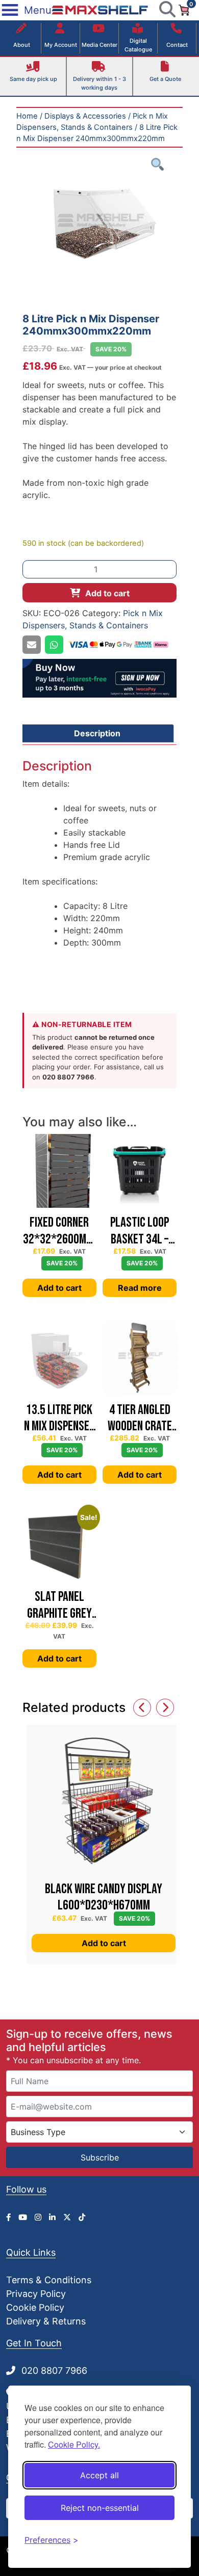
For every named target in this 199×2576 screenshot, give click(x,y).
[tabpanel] (99, 225)
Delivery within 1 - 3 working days (99, 83)
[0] (184, 9)
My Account (61, 45)
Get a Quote (165, 79)
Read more (140, 1288)
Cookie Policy (35, 2307)
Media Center (99, 45)
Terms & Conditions (49, 2280)
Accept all (99, 2475)
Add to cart (107, 593)
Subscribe (100, 2157)
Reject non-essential (100, 2508)
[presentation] (142, 1708)
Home (27, 116)
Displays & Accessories (85, 116)
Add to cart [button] (59, 1288)
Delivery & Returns (46, 2321)
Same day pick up (33, 79)
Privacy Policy (36, 2294)
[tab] (97, 733)
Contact (177, 45)
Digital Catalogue (138, 45)
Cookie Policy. (74, 2444)
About (22, 45)
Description (97, 733)
